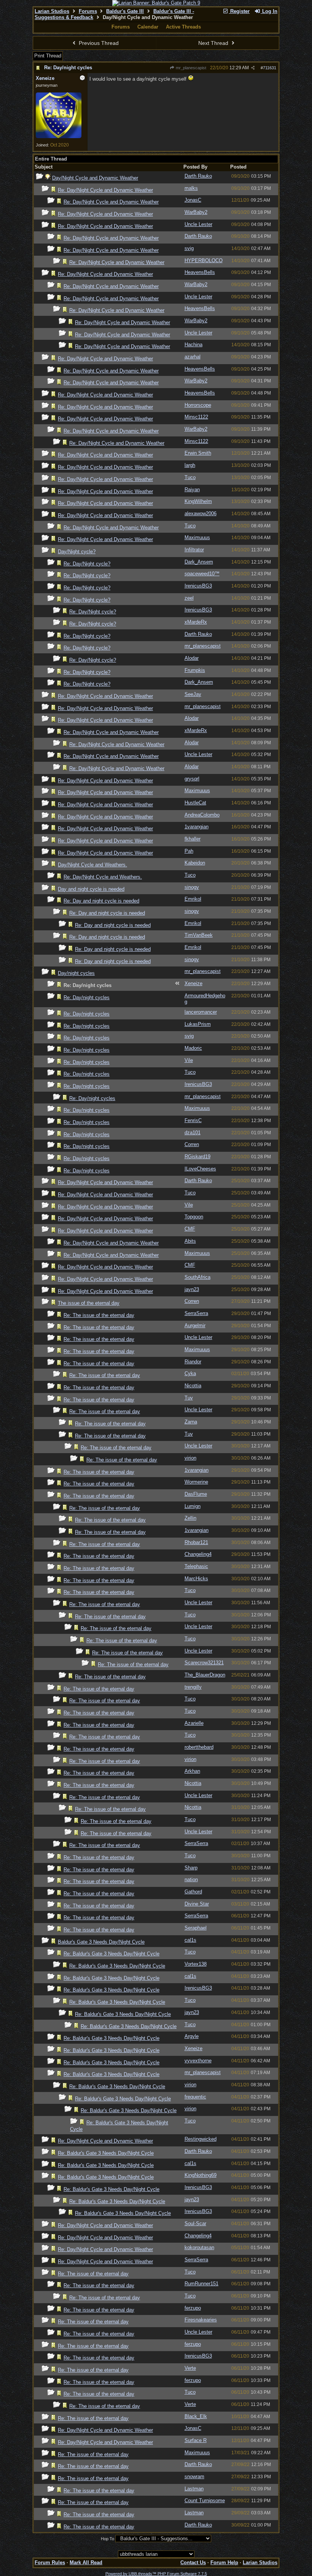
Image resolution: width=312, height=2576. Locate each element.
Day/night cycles (76, 973)
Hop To (107, 2539)
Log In (269, 11)
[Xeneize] (59, 137)
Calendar (148, 27)
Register (239, 11)
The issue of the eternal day (89, 1303)
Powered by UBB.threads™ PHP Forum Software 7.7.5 (156, 2574)
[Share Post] (253, 68)
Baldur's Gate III (125, 11)
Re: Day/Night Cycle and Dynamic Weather (105, 190)
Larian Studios (52, 11)
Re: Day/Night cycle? (87, 564)
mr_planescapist (190, 68)
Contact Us (193, 2562)
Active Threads (183, 27)
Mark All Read (86, 2562)
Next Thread (214, 43)
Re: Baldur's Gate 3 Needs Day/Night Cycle (111, 1954)
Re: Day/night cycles (68, 68)
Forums (88, 11)
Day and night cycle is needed (91, 889)
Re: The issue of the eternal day (99, 1315)
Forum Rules (50, 2562)
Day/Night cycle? (77, 552)
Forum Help (224, 2562)
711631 (270, 68)
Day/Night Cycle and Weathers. (92, 865)
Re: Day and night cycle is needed (101, 901)
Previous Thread (98, 43)
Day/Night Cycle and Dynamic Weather (95, 178)
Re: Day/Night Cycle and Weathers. (103, 877)
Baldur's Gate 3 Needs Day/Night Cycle (101, 1942)
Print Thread (48, 56)
